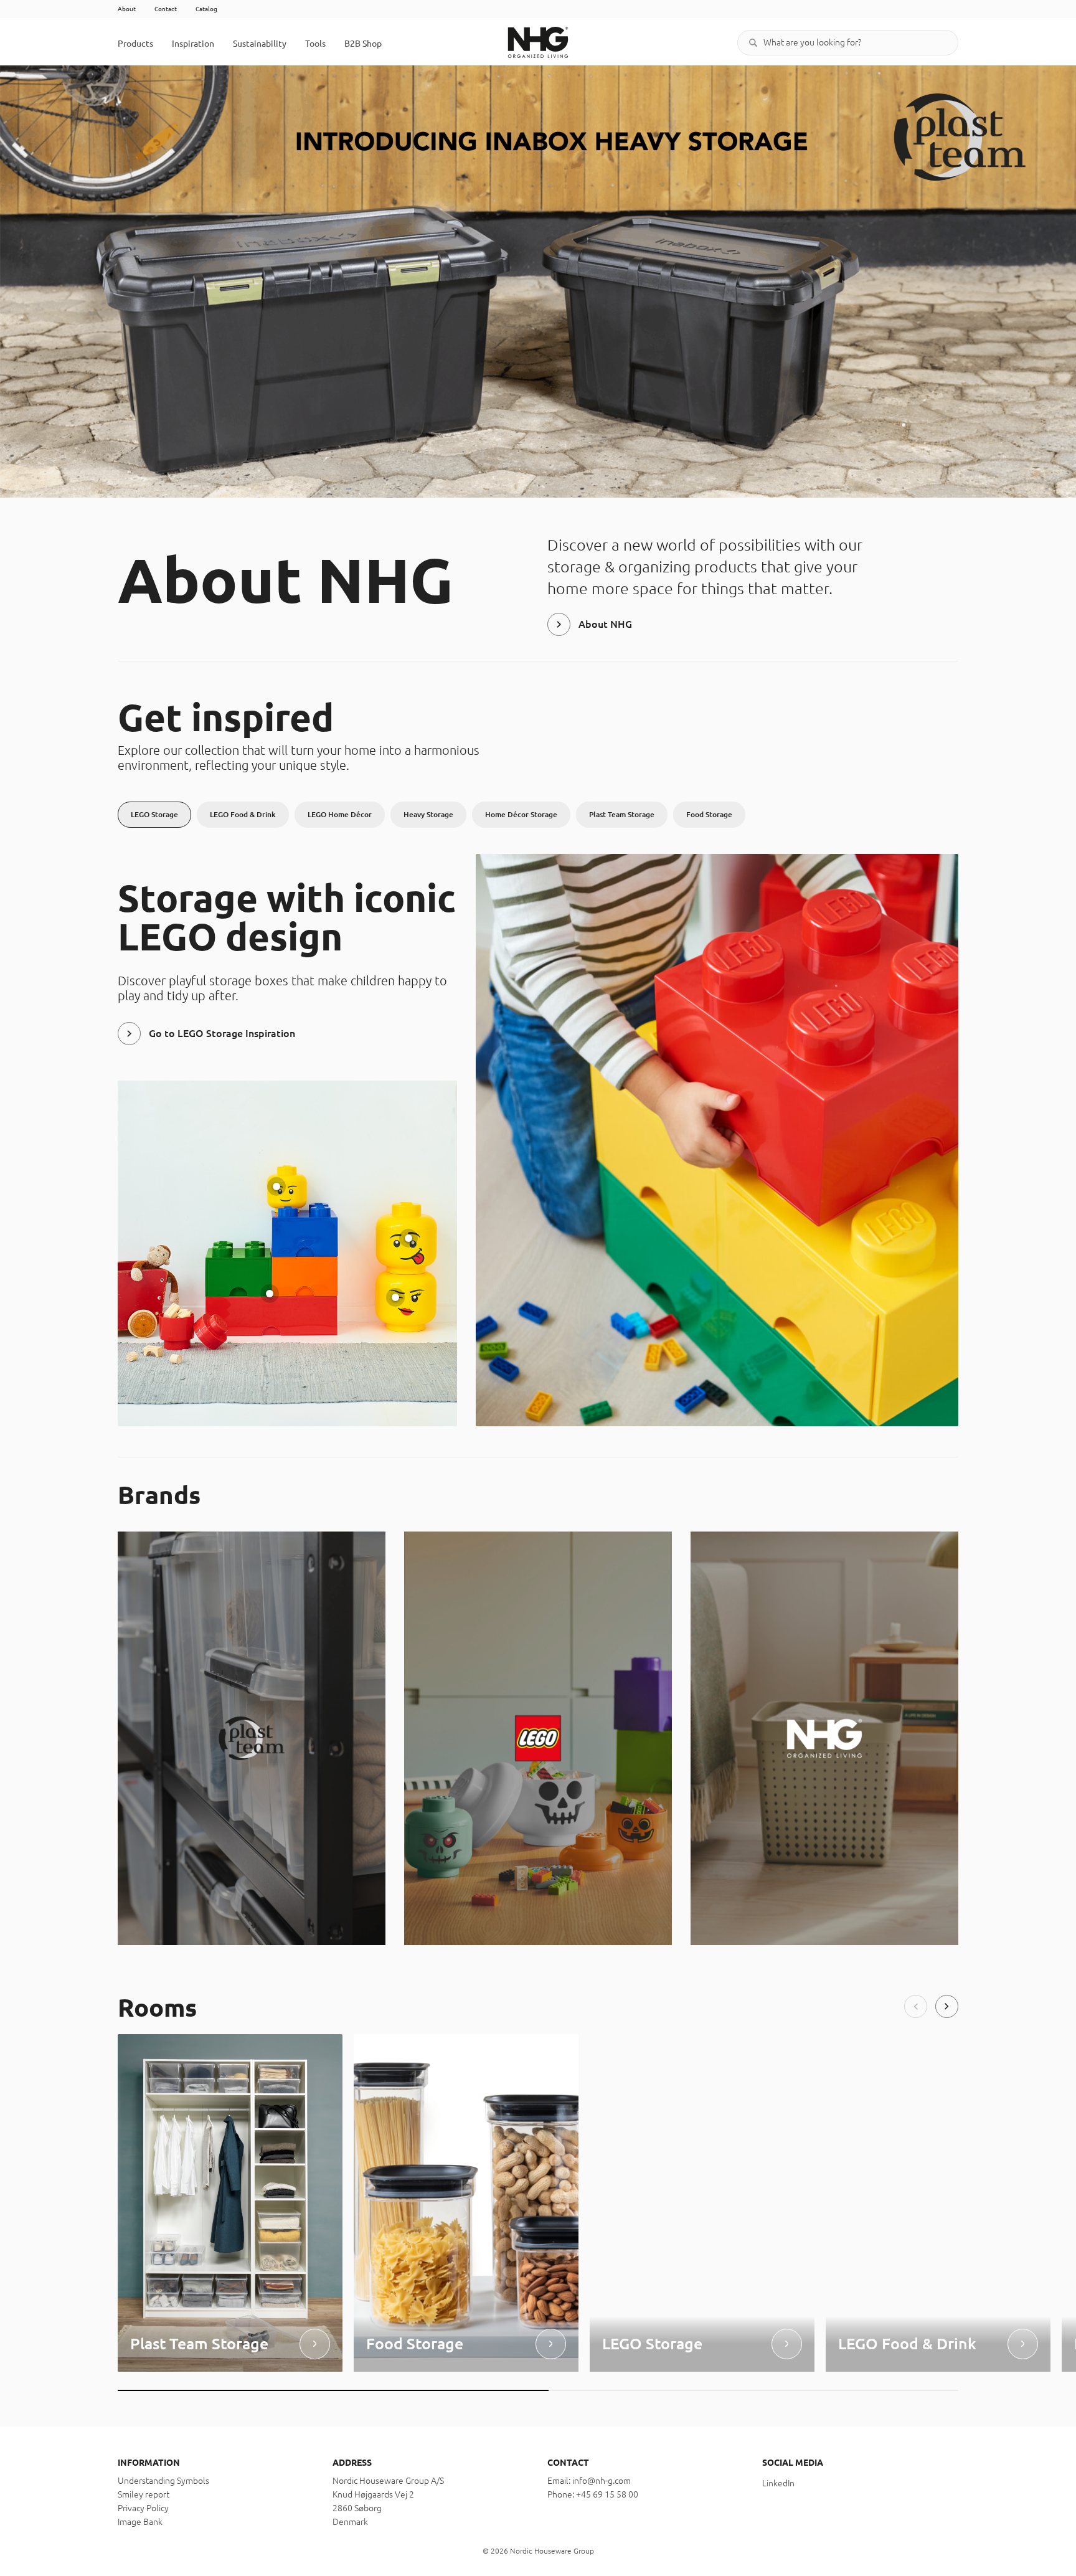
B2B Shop (363, 44)
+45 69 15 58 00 (607, 2494)
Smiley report (144, 2494)
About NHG (605, 624)
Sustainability (260, 44)
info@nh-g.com (602, 2481)
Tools (315, 44)
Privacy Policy (143, 2508)
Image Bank (140, 2522)
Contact (166, 9)
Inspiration (193, 44)
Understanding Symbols (163, 2481)
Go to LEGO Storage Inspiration (222, 1033)
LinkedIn (778, 2483)
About (127, 9)
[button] (916, 2006)
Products (135, 44)
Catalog (206, 9)
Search (753, 43)
